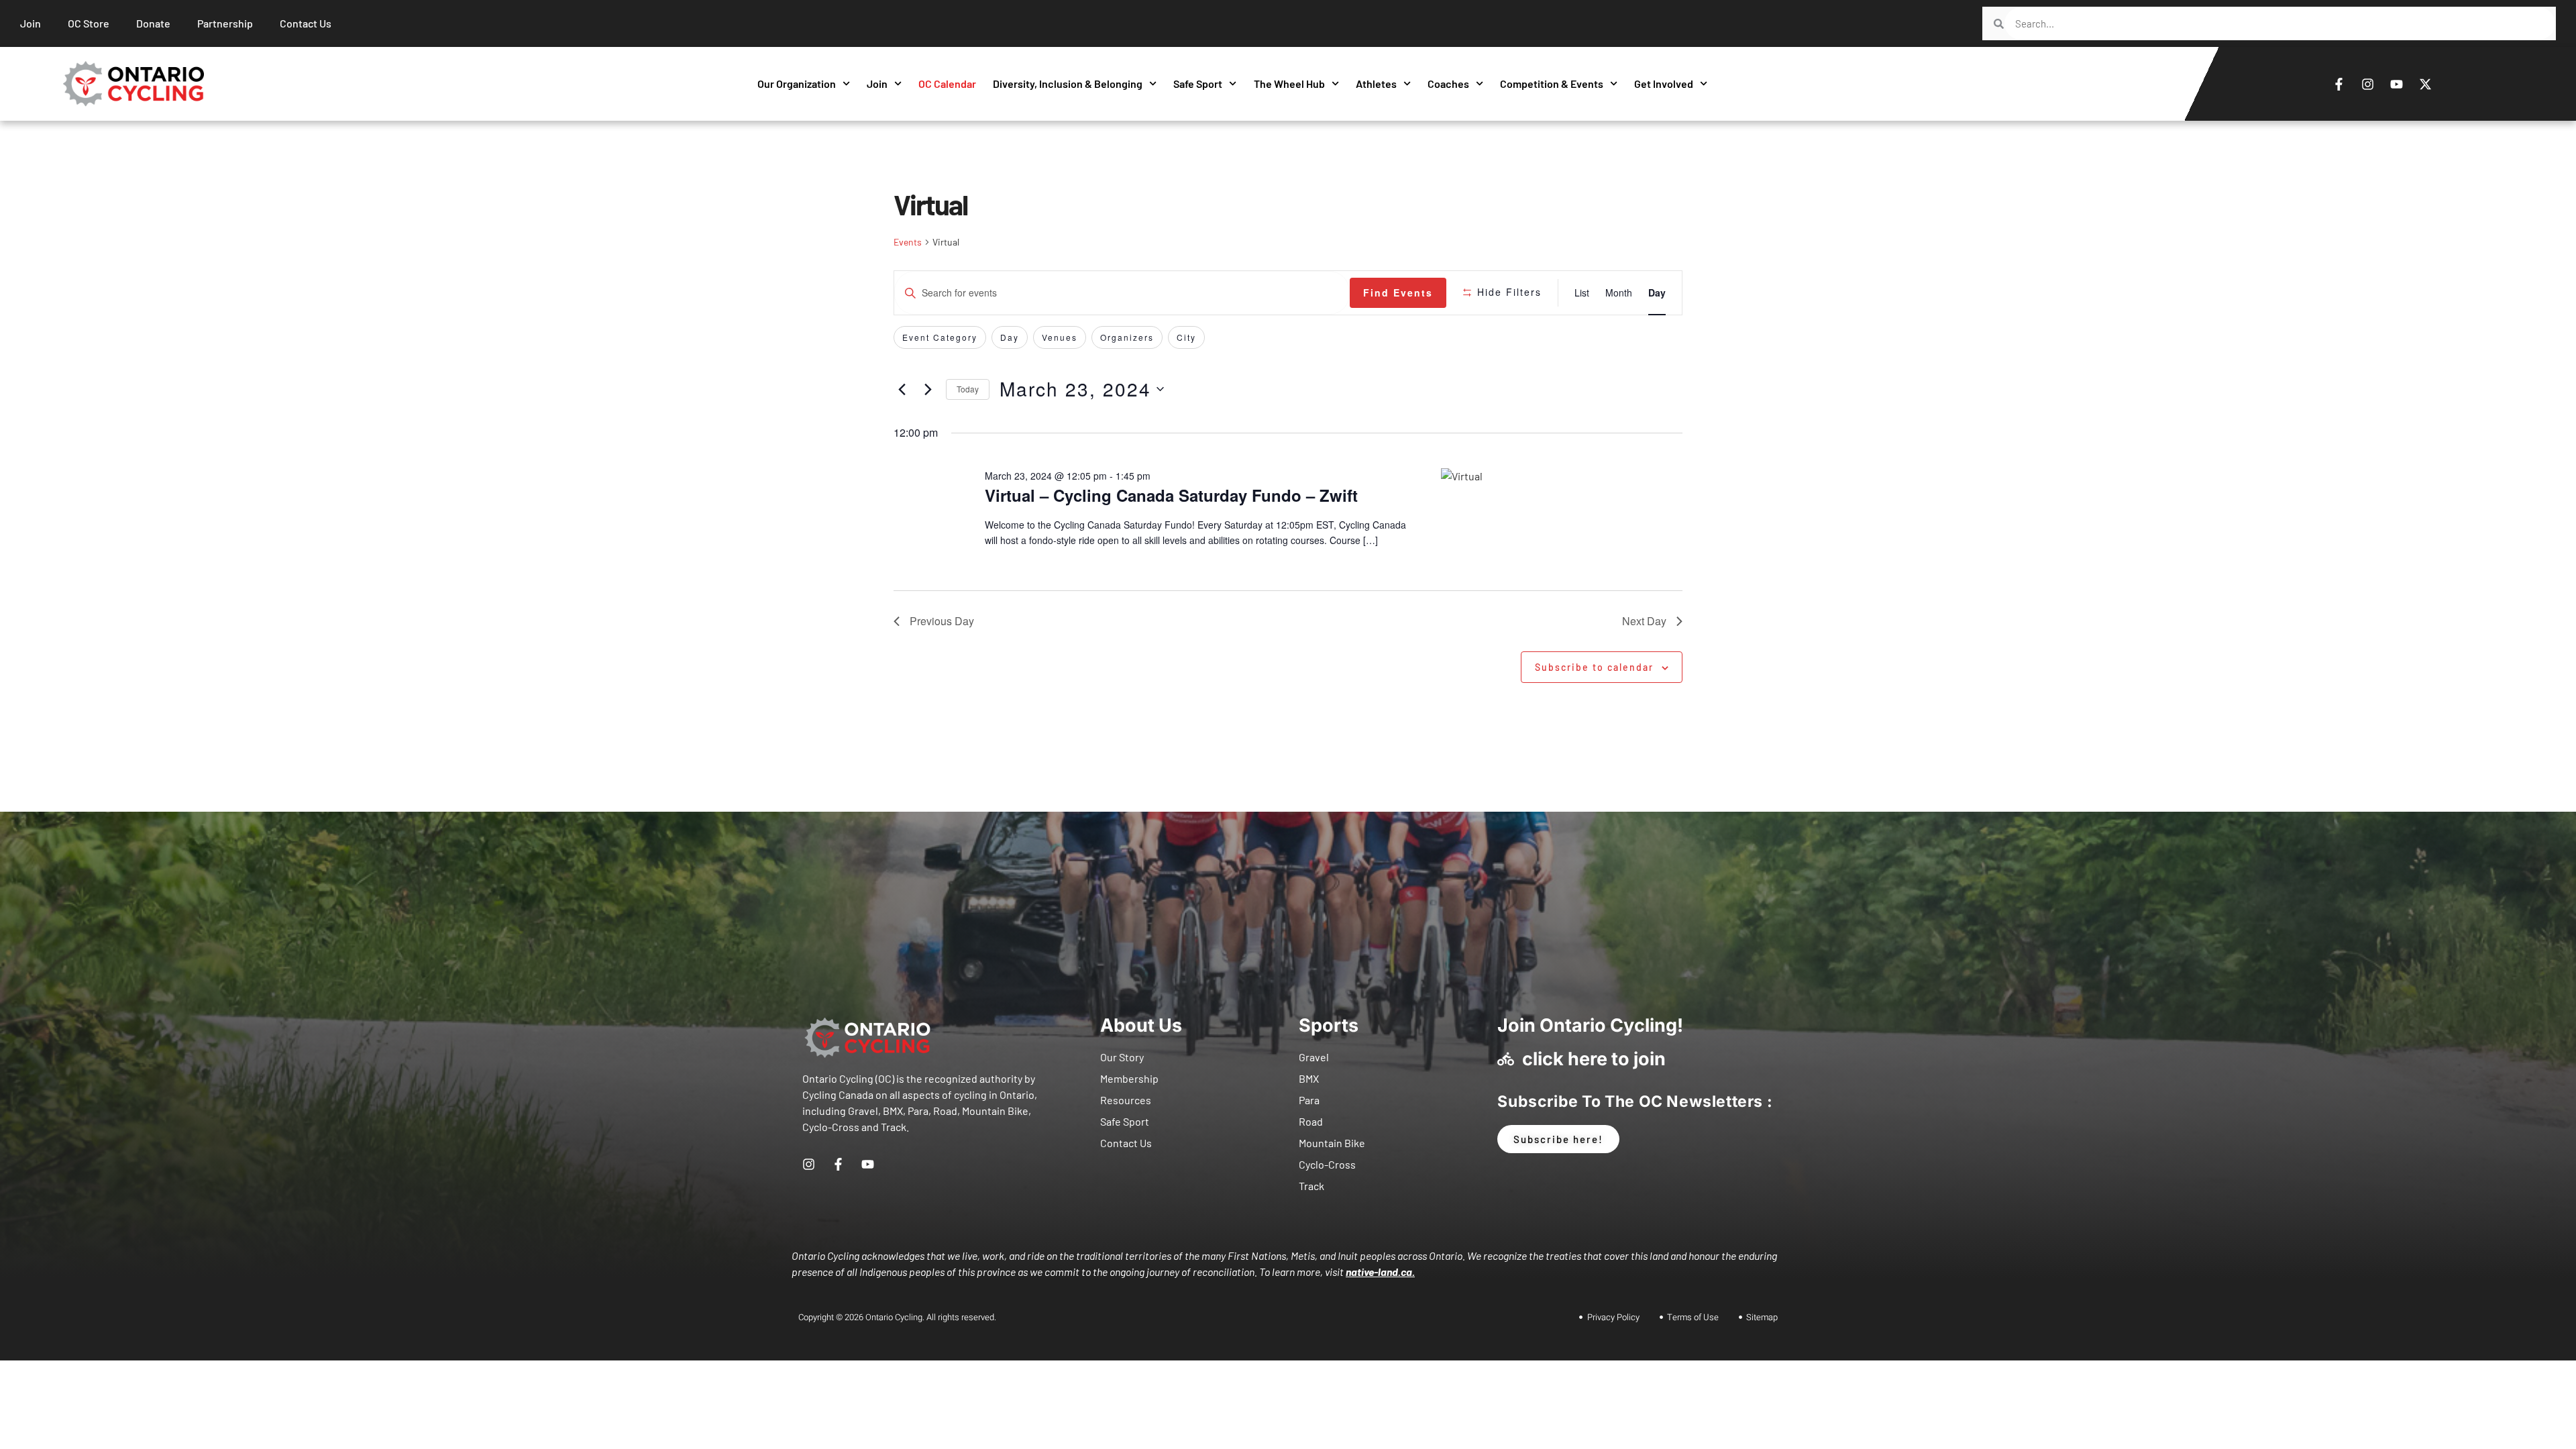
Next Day (1644, 621)
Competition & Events (1552, 84)
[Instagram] (2368, 84)
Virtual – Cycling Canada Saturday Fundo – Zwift (1171, 495)
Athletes (1376, 84)
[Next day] (928, 389)
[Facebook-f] (2339, 84)
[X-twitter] (2426, 84)
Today (968, 389)
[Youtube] (2397, 84)
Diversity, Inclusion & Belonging (1068, 84)
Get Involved (1664, 84)
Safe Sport (1198, 84)
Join (877, 84)
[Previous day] (902, 389)
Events (908, 242)
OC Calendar (947, 84)
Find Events (1398, 292)
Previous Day (942, 621)
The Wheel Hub (1289, 84)
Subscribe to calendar (1594, 667)
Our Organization (797, 84)
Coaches (1448, 84)
